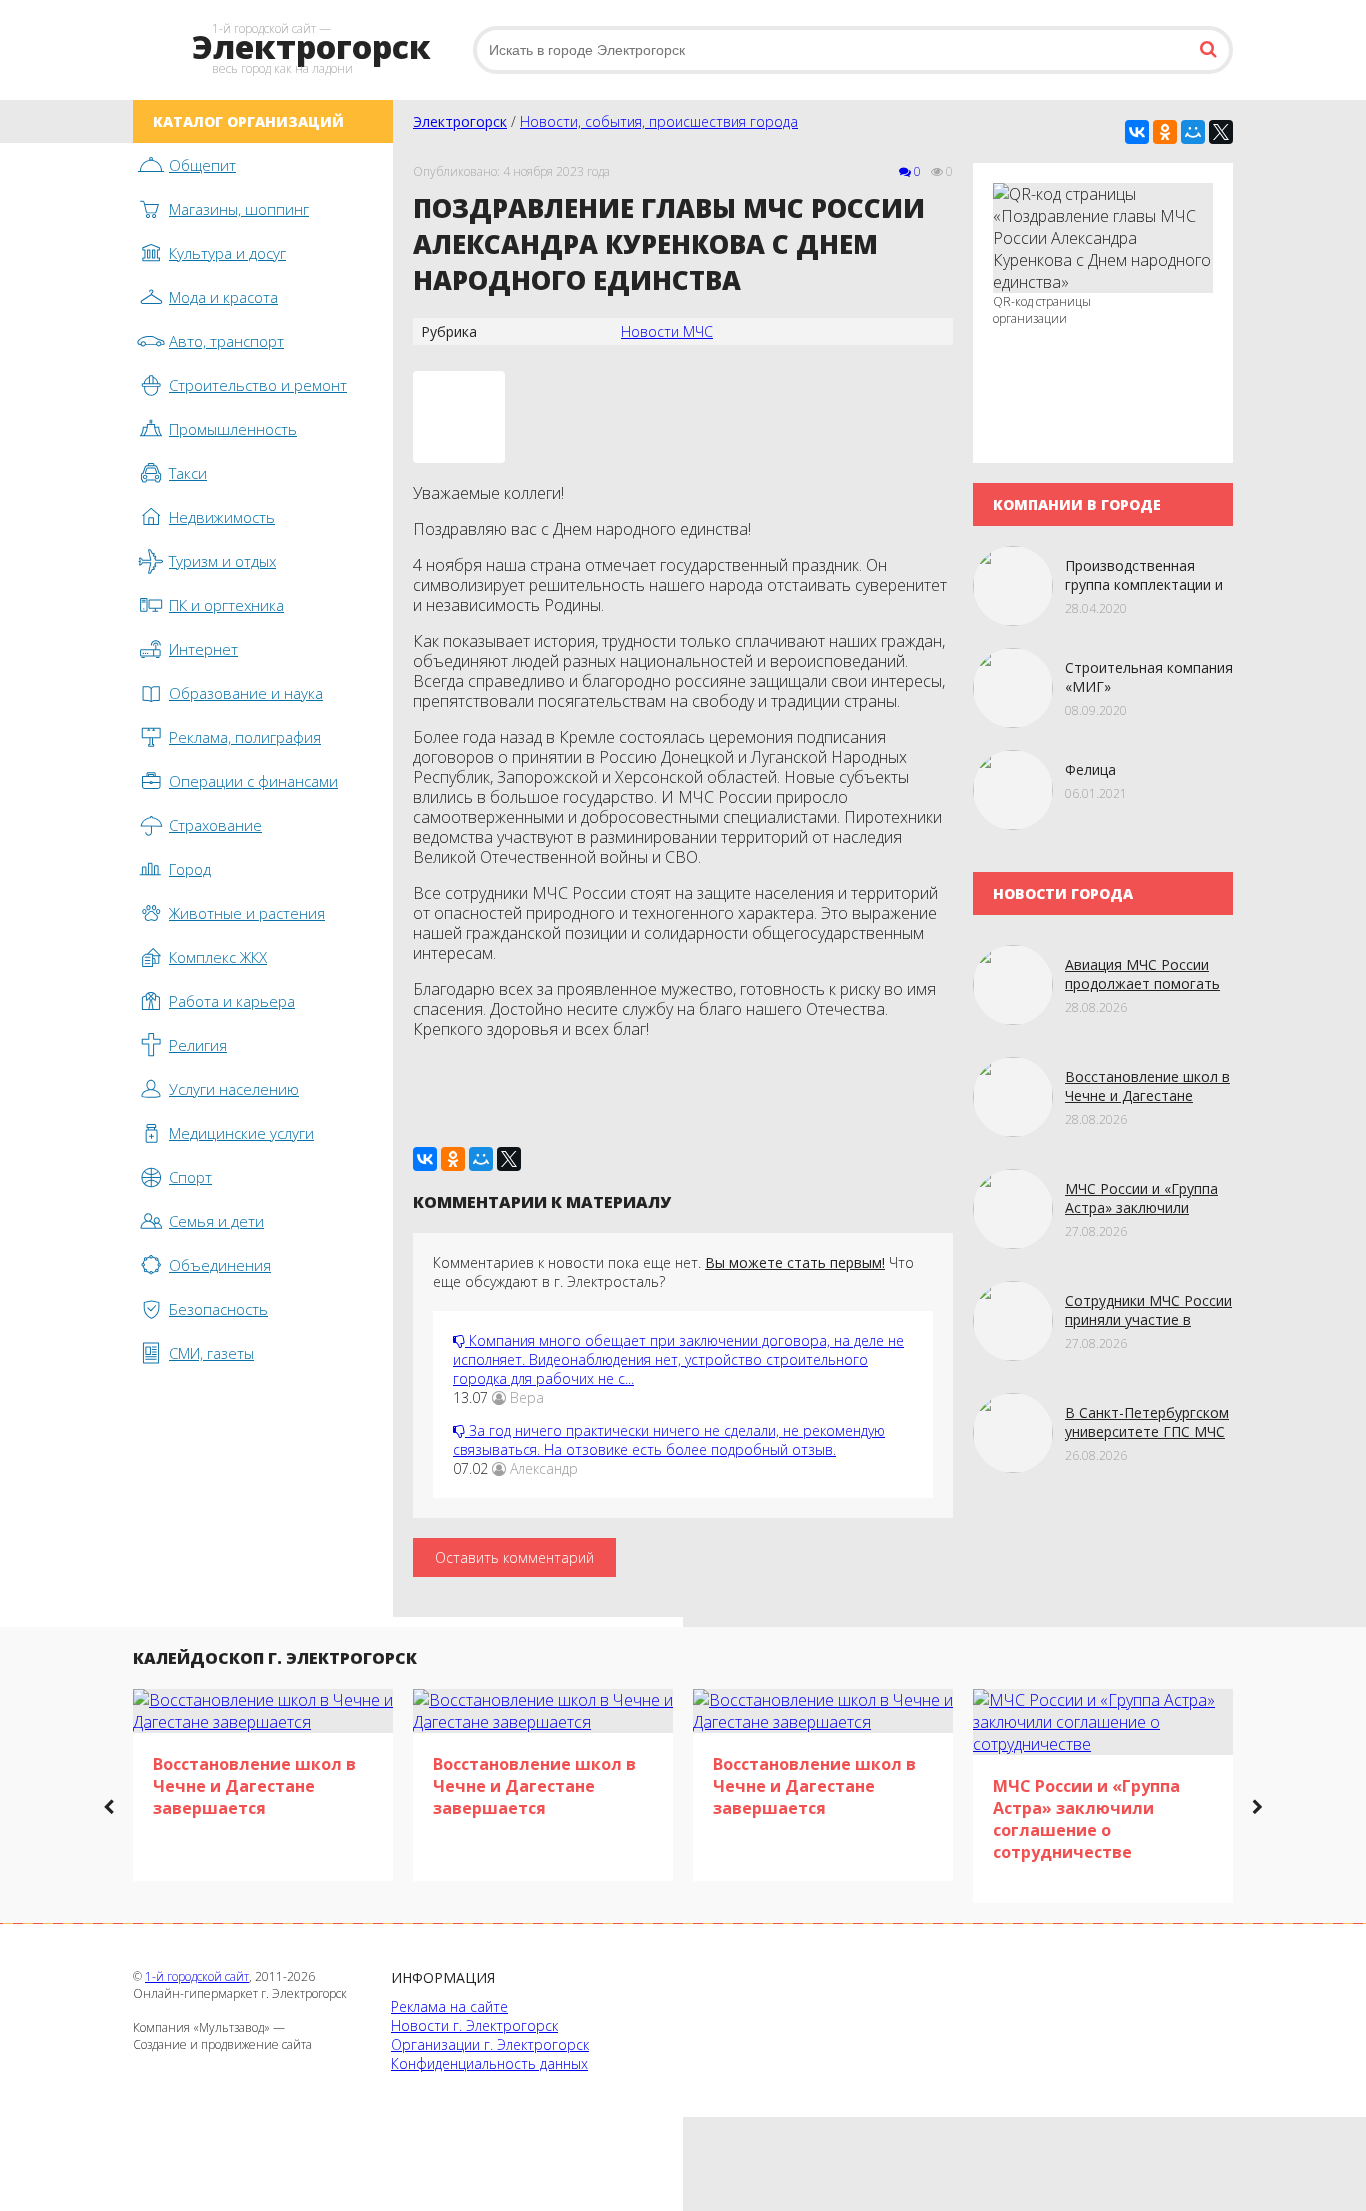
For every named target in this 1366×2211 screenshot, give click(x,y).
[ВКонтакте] (1137, 132)
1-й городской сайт (197, 1976)
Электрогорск (460, 121)
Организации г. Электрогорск (490, 2044)
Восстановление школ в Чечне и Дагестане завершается (1147, 1095)
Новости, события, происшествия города (659, 121)
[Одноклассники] (1165, 132)
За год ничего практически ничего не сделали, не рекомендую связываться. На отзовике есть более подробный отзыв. (669, 1440)
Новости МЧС (667, 331)
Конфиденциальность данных (489, 2063)
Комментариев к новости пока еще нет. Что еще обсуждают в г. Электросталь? (673, 1272)
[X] (1221, 132)
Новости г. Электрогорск (474, 2025)
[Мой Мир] (1193, 132)
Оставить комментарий (514, 1557)
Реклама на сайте (449, 2006)
